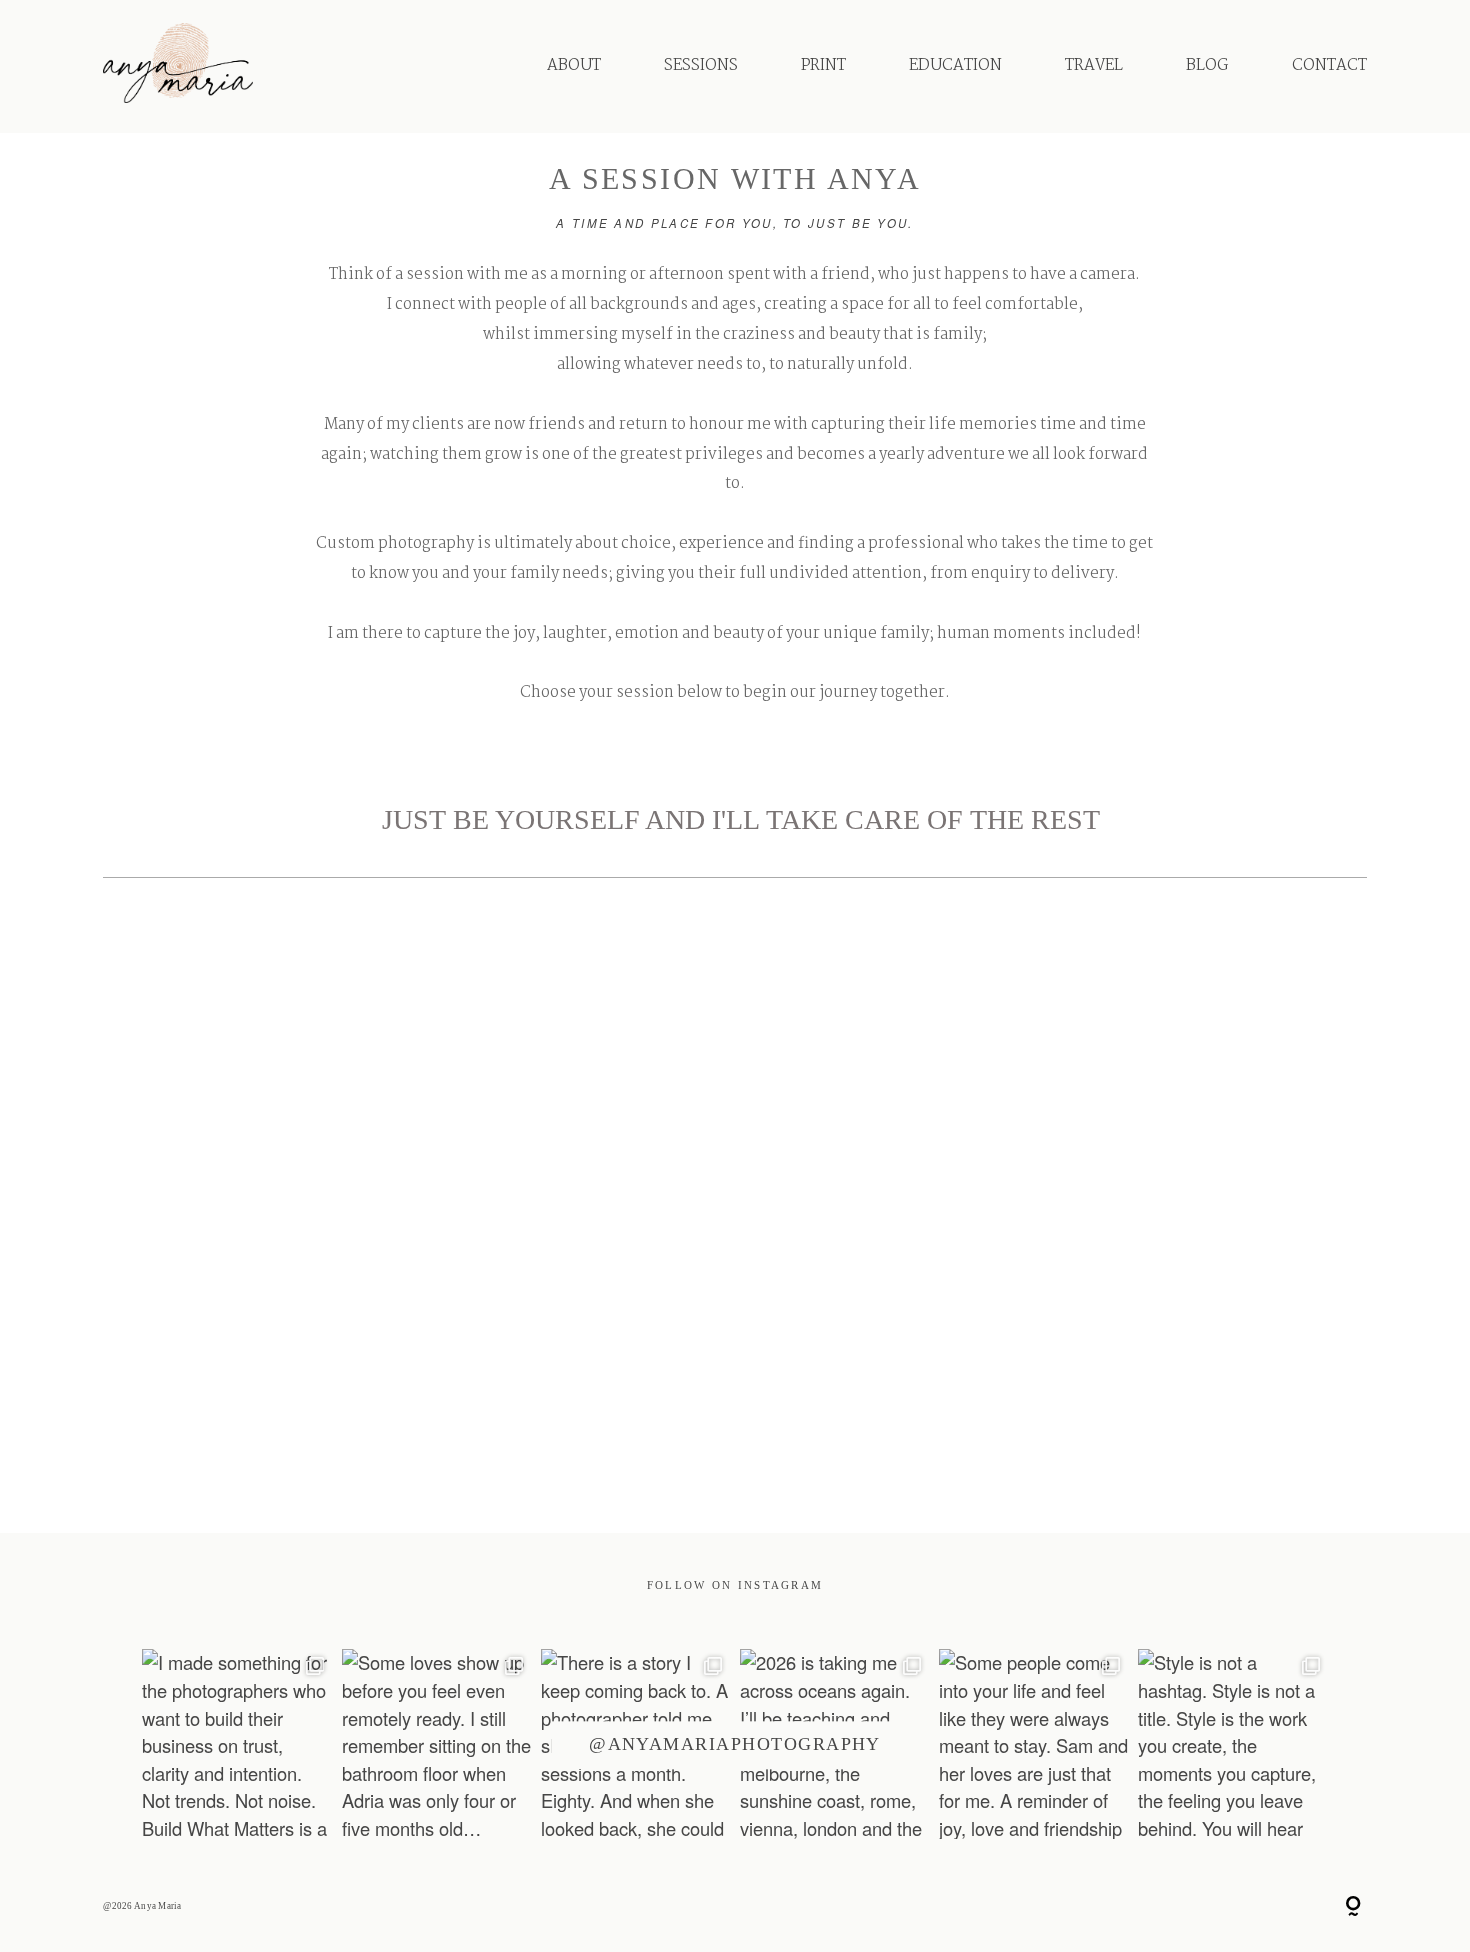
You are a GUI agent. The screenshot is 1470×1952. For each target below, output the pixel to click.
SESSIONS (701, 65)
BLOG (1207, 65)
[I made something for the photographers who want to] (236, 1743)
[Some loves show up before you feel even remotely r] (436, 1743)
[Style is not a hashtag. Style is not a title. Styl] (1232, 1743)
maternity (297, 1350)
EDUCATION (955, 65)
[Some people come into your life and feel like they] (1033, 1743)
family (1170, 1350)
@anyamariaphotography (735, 1745)
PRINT (823, 65)
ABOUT (574, 65)
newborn (733, 1350)
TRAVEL (1094, 65)
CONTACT (1329, 65)
